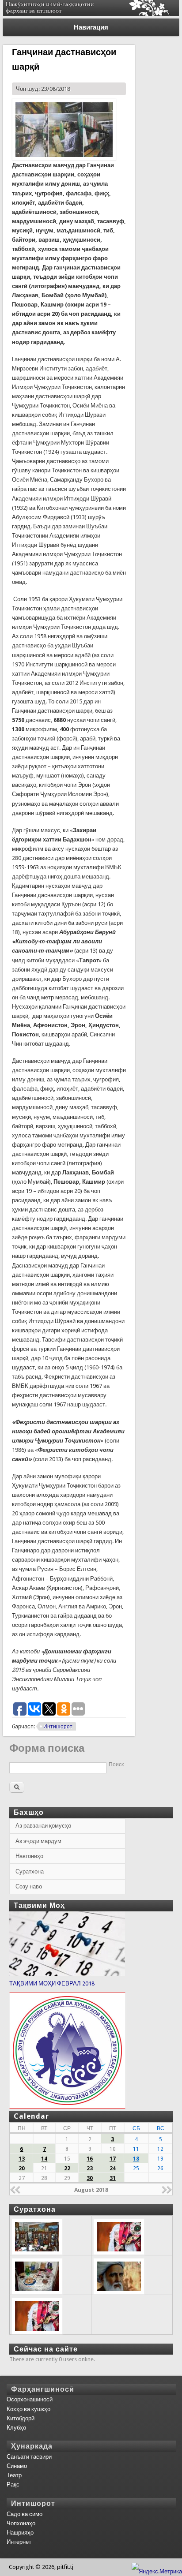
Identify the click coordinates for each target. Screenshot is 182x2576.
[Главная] (91, 14)
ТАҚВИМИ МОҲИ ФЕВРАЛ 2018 (52, 1983)
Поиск (116, 1765)
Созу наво (29, 1886)
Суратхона (30, 1871)
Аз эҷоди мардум (38, 1841)
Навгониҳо (29, 1856)
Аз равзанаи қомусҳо (43, 1826)
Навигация (91, 27)
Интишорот (58, 1727)
